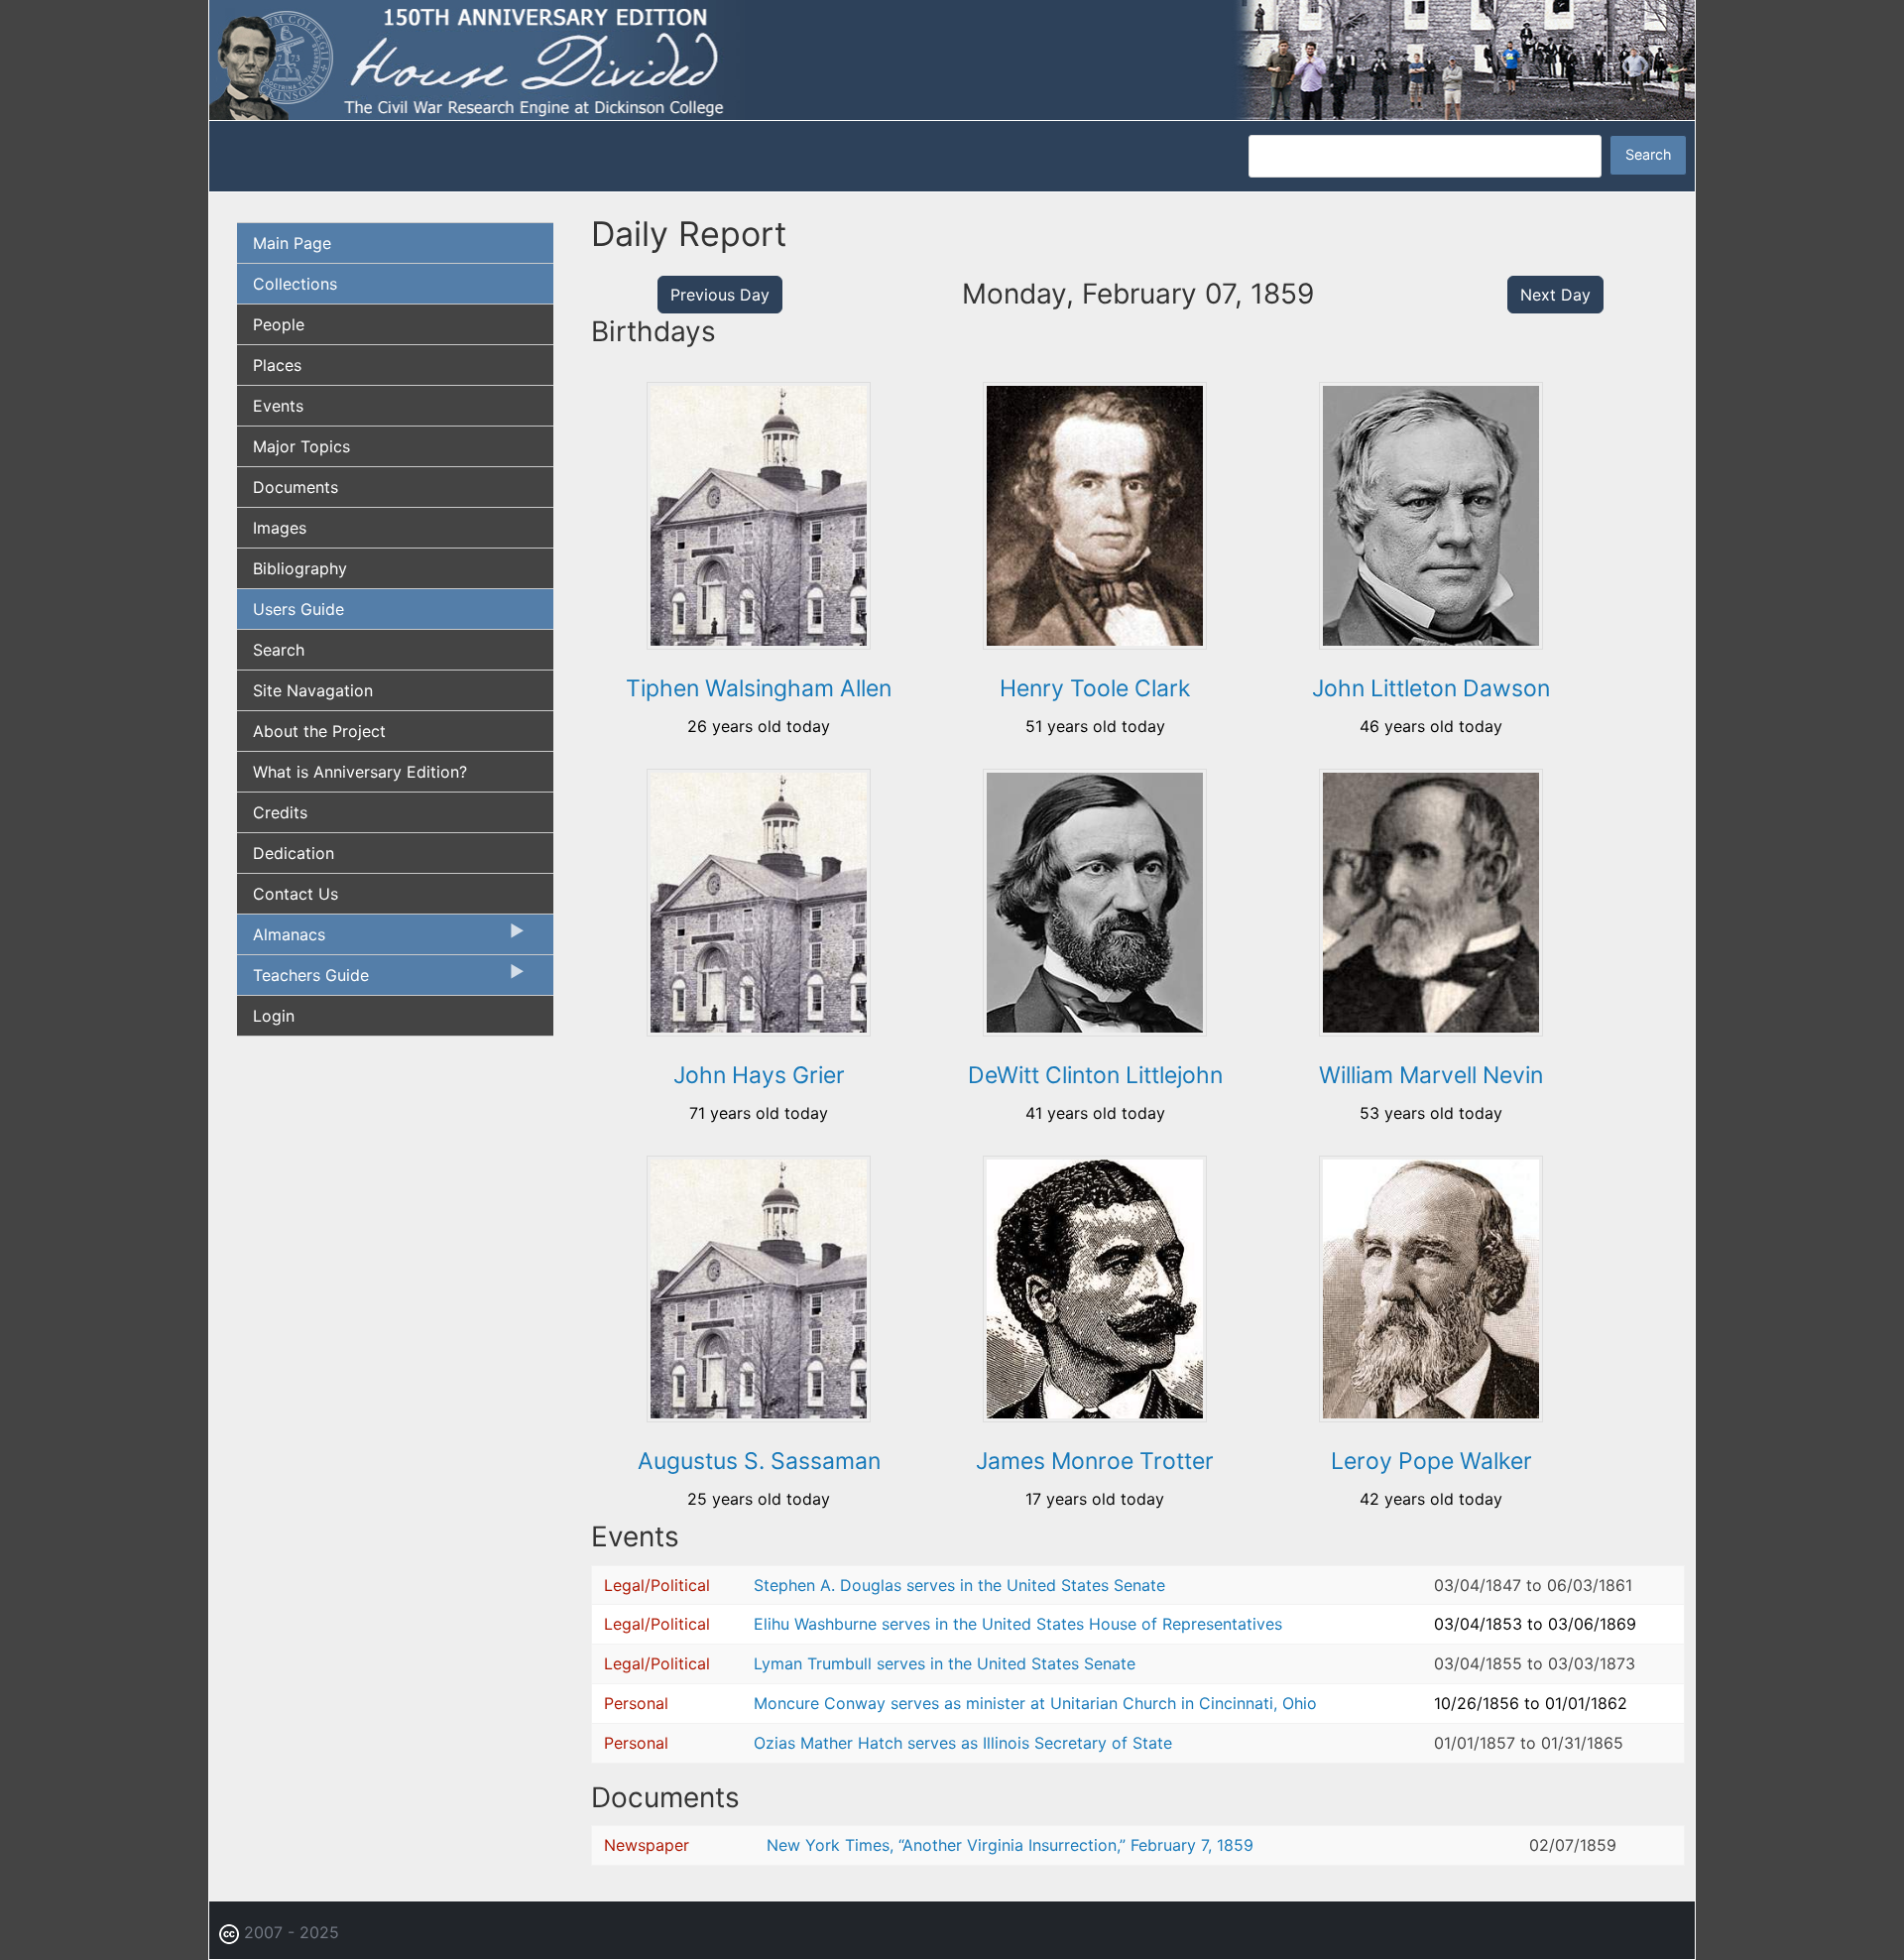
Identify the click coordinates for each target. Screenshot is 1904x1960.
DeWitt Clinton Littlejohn (1095, 1075)
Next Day (1555, 295)
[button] (759, 643)
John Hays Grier (759, 1075)
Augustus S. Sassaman (759, 1461)
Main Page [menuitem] (292, 243)
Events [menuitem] (278, 406)
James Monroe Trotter (1095, 1461)
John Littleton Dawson (1431, 688)
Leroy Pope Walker (1431, 1461)
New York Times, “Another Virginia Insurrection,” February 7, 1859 (1010, 1845)
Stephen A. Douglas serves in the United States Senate (959, 1585)
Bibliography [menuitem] (300, 568)
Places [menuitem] (277, 365)
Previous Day (720, 295)
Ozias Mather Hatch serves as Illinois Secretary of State (963, 1743)
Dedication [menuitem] (294, 853)
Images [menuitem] (280, 528)
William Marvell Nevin (1431, 1075)
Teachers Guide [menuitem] (303, 980)
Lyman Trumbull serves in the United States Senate (945, 1663)
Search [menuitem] (279, 650)
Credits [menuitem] (280, 812)
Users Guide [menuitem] (298, 609)
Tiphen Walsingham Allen (759, 688)
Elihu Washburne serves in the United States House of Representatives (1018, 1624)
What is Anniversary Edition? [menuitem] (360, 772)
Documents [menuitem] (296, 487)
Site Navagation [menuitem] (313, 690)
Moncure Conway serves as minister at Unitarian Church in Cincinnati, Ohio (1035, 1703)
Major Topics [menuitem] (301, 446)
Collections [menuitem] (295, 284)
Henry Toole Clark (1095, 688)
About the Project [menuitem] (319, 731)
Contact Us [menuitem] (296, 894)
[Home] (952, 59)
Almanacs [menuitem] (281, 939)
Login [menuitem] (274, 1016)
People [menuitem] (279, 324)
